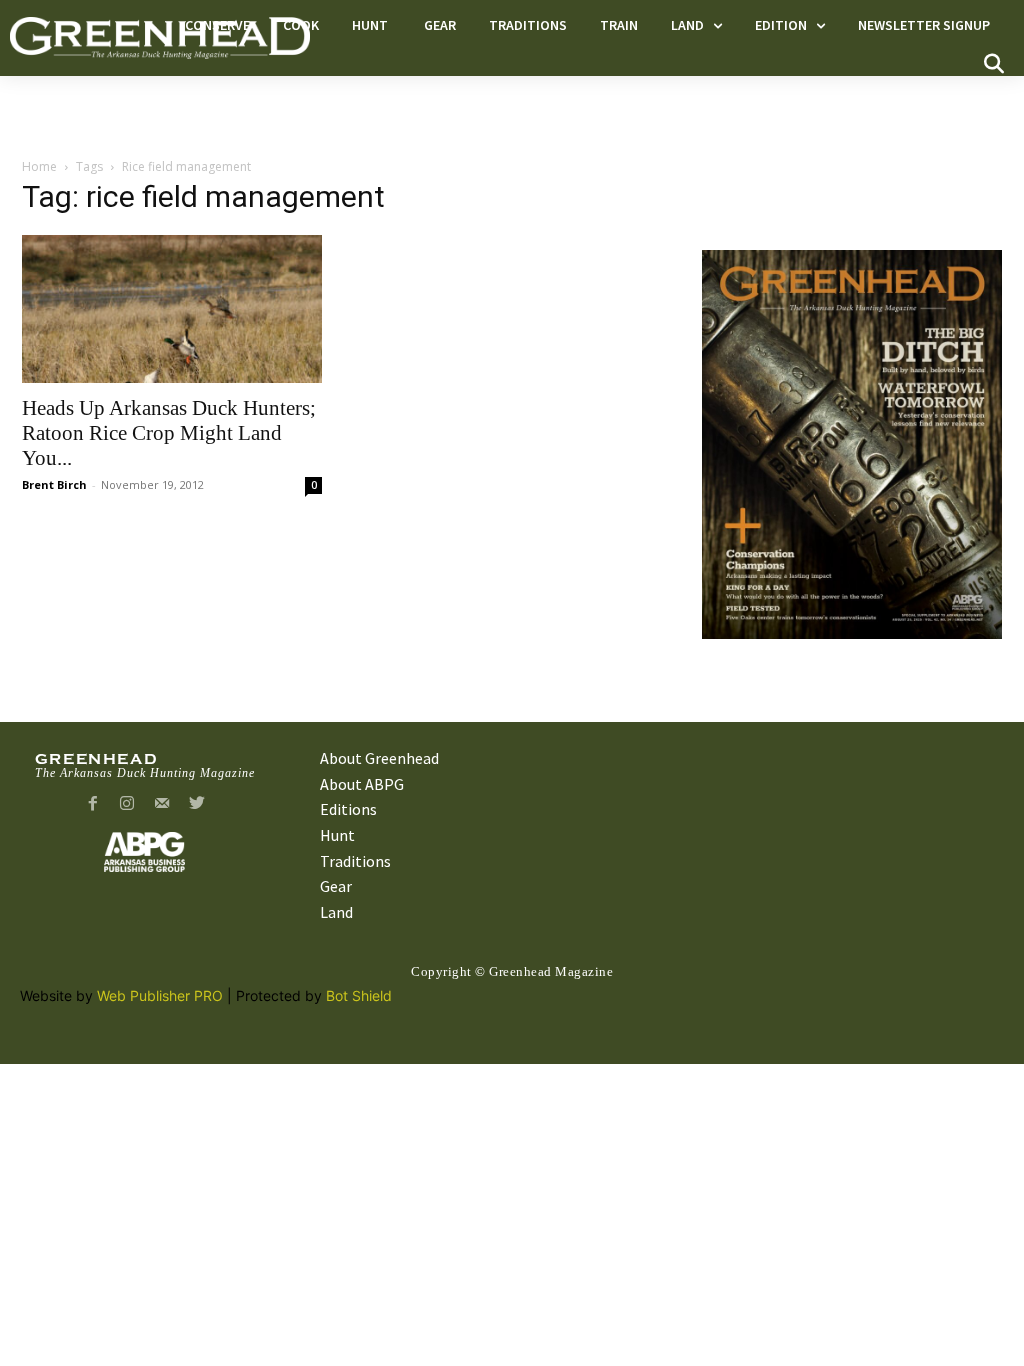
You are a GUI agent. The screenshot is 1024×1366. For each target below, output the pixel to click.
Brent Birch (54, 484)
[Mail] (162, 804)
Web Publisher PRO (160, 995)
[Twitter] (197, 804)
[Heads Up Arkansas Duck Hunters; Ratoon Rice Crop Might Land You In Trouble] (172, 309)
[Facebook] (92, 804)
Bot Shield (359, 995)
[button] (994, 64)
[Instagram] (127, 804)
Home (39, 166)
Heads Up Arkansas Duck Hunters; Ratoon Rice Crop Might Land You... (169, 433)
